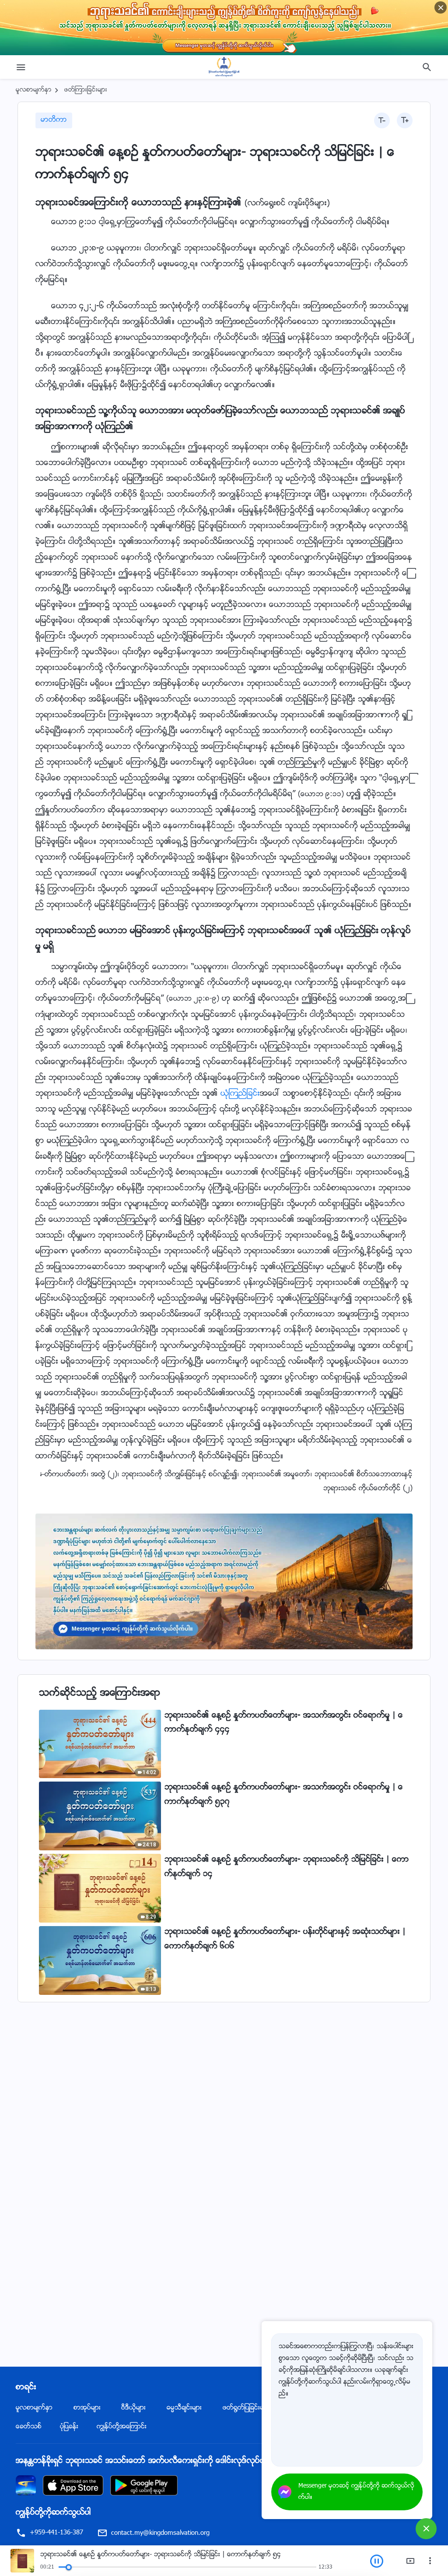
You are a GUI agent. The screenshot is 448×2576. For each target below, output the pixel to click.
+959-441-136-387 (56, 2533)
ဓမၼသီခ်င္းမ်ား (184, 2408)
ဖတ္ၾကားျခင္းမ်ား (86, 90)
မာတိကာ (54, 120)
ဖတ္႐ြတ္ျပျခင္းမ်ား (246, 2408)
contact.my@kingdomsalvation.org (160, 2533)
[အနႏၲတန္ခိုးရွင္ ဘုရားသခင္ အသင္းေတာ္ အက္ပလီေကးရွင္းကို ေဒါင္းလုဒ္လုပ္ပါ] (26, 2486)
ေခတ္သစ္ (29, 2427)
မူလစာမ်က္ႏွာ (34, 90)
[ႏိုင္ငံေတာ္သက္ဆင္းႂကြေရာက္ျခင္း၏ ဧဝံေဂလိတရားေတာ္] (224, 67)
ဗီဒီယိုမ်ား (133, 2408)
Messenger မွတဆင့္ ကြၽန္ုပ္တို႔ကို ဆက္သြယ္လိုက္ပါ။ (356, 2492)
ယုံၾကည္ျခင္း (240, 1094)
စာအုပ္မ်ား (87, 2408)
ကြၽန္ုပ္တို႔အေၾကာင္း (122, 2427)
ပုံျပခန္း (69, 2427)
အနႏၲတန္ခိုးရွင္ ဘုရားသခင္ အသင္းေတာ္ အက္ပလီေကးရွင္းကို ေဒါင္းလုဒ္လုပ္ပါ (141, 2461)
